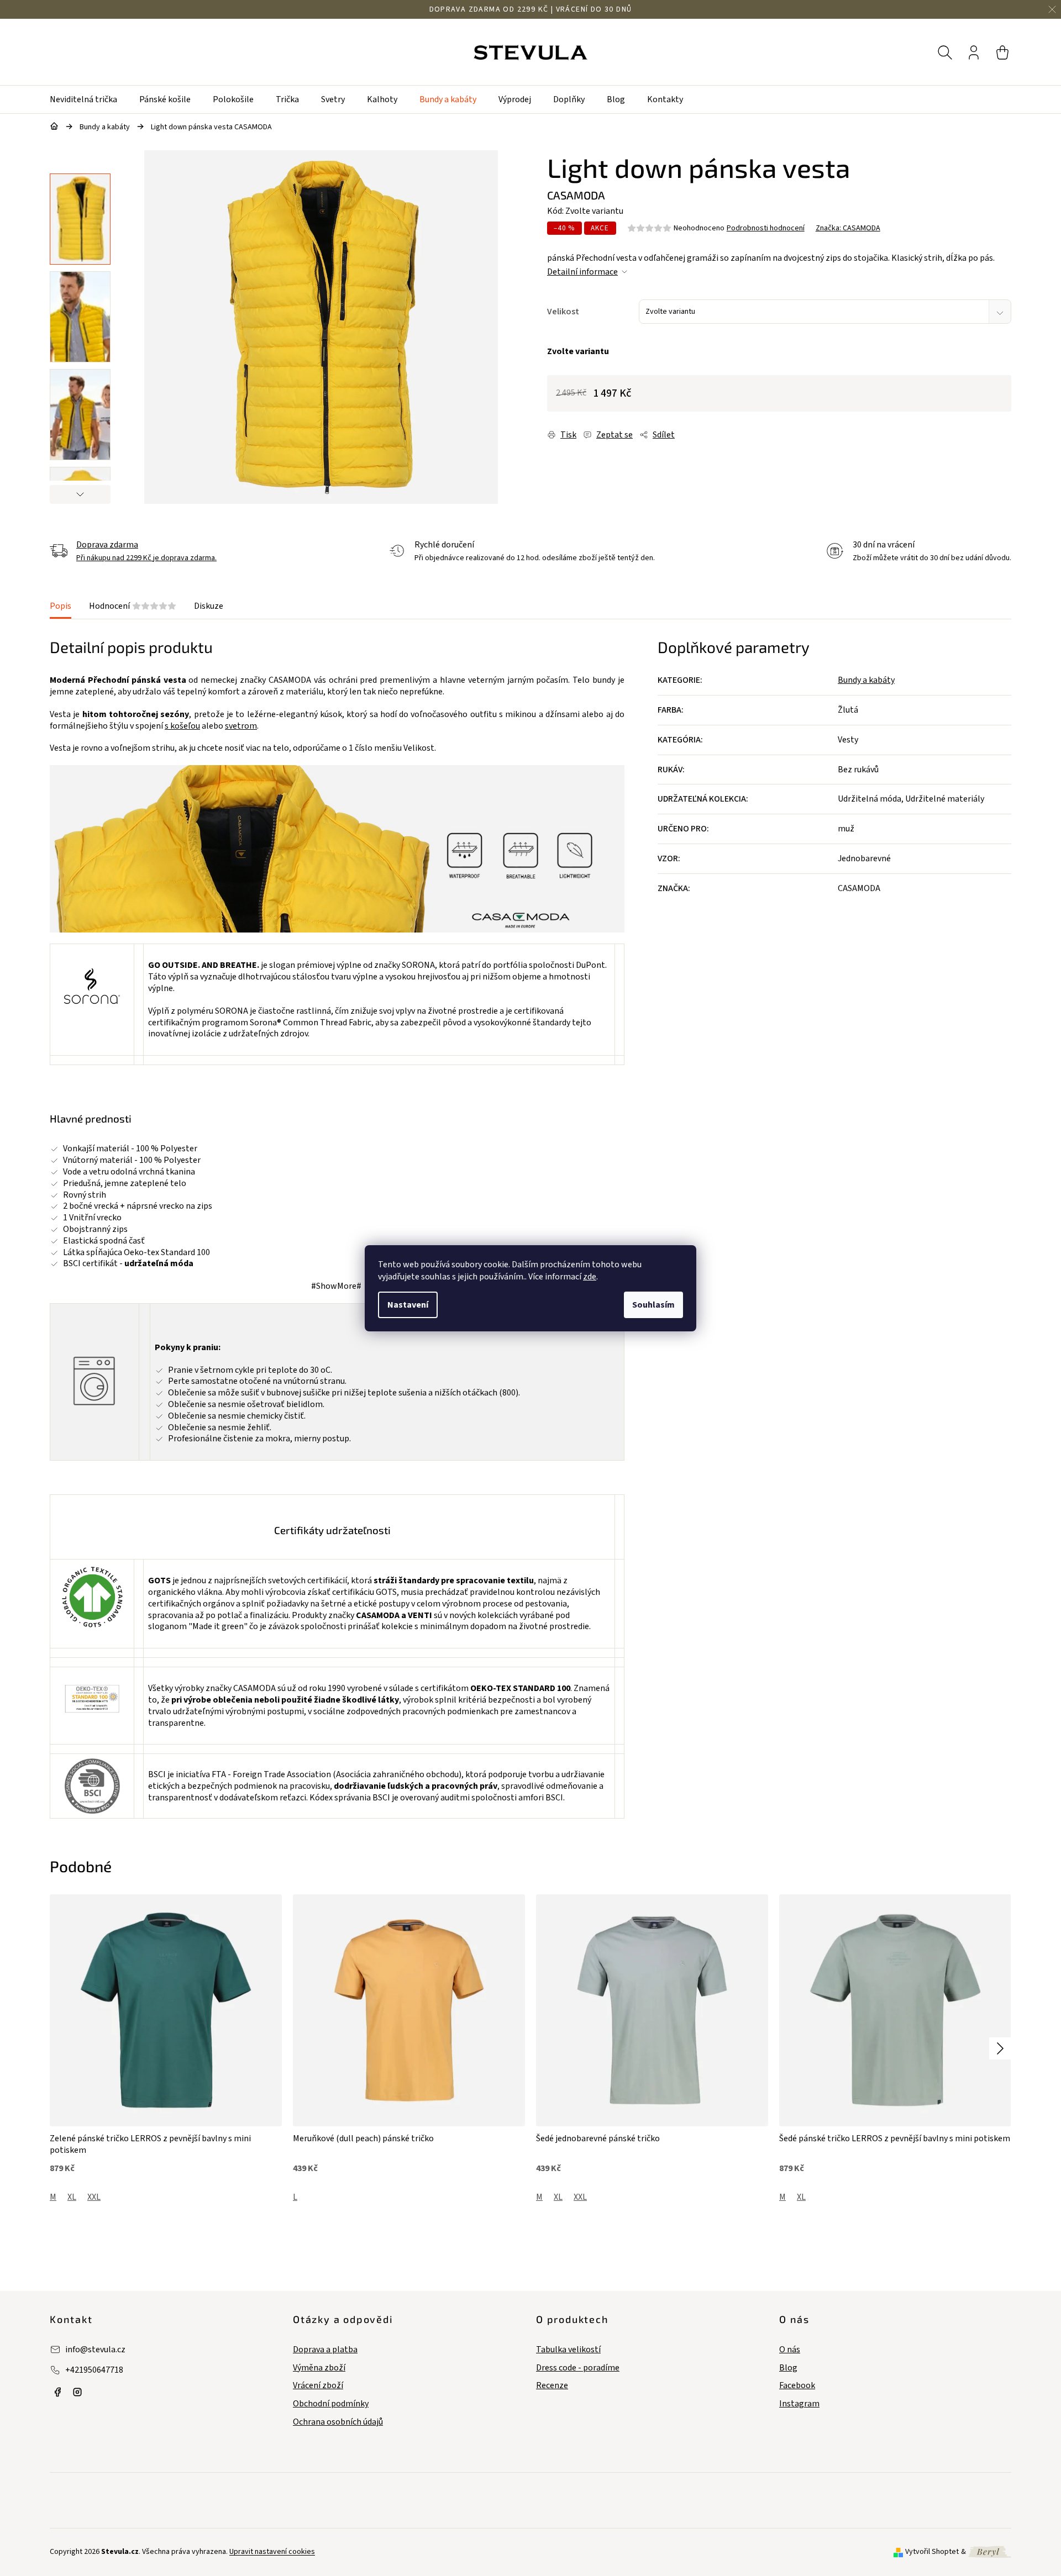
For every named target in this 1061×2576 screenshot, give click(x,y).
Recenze (552, 2386)
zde (590, 1277)
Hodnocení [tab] (133, 606)
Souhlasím (653, 1305)
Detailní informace (582, 272)
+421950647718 (94, 2370)
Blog (788, 2368)
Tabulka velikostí (568, 2350)
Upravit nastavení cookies (272, 2552)
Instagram (799, 2404)
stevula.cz (57, 2392)
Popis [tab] (61, 606)
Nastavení (408, 1305)
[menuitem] (89, 99)
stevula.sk (77, 2392)
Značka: (848, 228)
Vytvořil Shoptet (932, 2552)
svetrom (241, 726)
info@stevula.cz (95, 2350)
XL (72, 2197)
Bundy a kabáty (866, 680)
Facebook (797, 2386)
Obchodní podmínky (331, 2404)
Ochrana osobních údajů (338, 2422)
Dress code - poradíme (578, 2368)
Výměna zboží (319, 2368)
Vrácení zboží (318, 2386)
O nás (790, 2350)
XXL (94, 2197)
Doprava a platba (325, 2350)
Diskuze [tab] (209, 606)
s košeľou (182, 726)
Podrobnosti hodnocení (766, 228)
